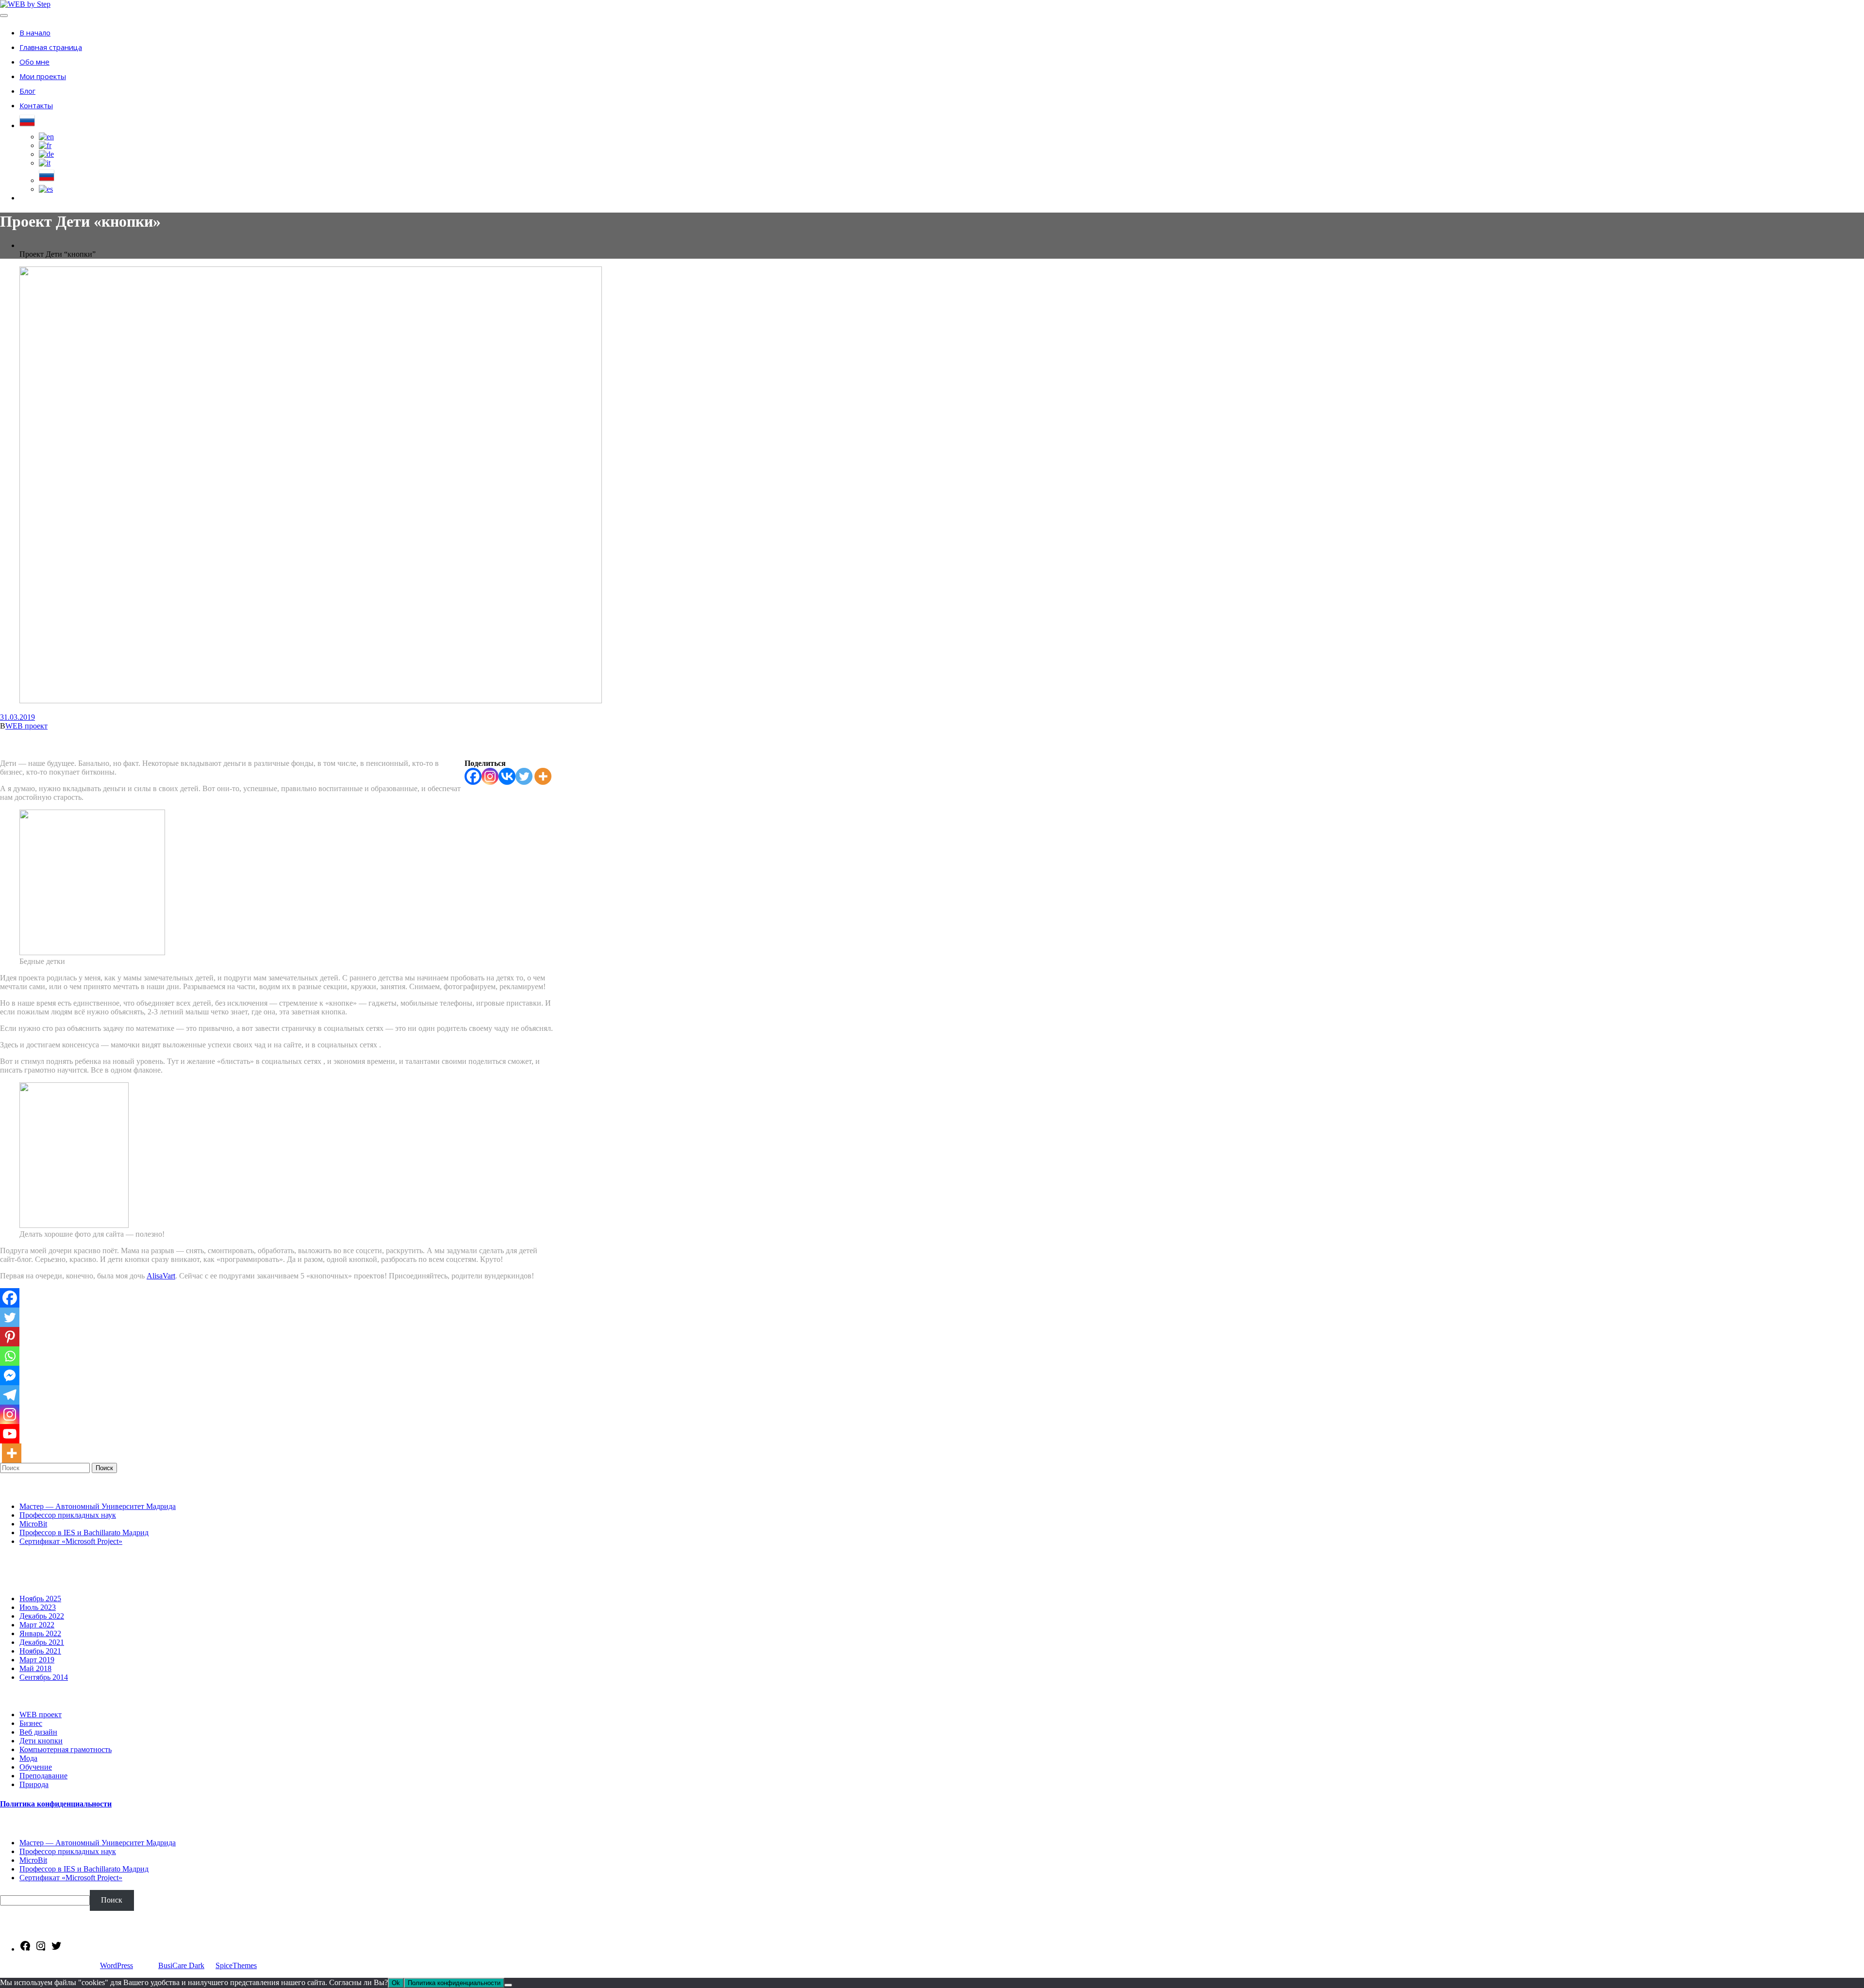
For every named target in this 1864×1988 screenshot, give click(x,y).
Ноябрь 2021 (40, 1651)
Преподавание (43, 1776)
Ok (396, 1983)
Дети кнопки (41, 1741)
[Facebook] (473, 776)
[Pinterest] (10, 1337)
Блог (27, 91)
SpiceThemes (236, 1965)
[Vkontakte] (507, 776)
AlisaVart (161, 1276)
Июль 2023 (38, 1607)
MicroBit (33, 1524)
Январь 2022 (40, 1633)
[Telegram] (10, 1395)
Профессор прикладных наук (68, 1515)
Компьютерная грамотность (66, 1749)
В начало (35, 33)
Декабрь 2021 (42, 1642)
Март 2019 (37, 1660)
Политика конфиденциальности (56, 1804)
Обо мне (34, 62)
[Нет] (508, 1985)
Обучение (36, 1767)
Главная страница (51, 47)
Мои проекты (43, 76)
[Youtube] (10, 1434)
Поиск (104, 1468)
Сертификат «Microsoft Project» (71, 1541)
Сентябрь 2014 (44, 1677)
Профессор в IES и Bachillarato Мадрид (84, 1532)
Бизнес (31, 1723)
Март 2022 (37, 1625)
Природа (34, 1784)
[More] (543, 776)
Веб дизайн (38, 1732)
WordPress (116, 1965)
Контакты (36, 105)
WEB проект (26, 726)
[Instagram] (490, 776)
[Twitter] (524, 776)
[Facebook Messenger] (10, 1375)
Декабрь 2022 (42, 1616)
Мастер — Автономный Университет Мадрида (98, 1506)
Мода (28, 1758)
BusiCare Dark (181, 1965)
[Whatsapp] (10, 1356)
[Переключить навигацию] (4, 16)
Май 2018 (35, 1668)
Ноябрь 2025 (40, 1599)
